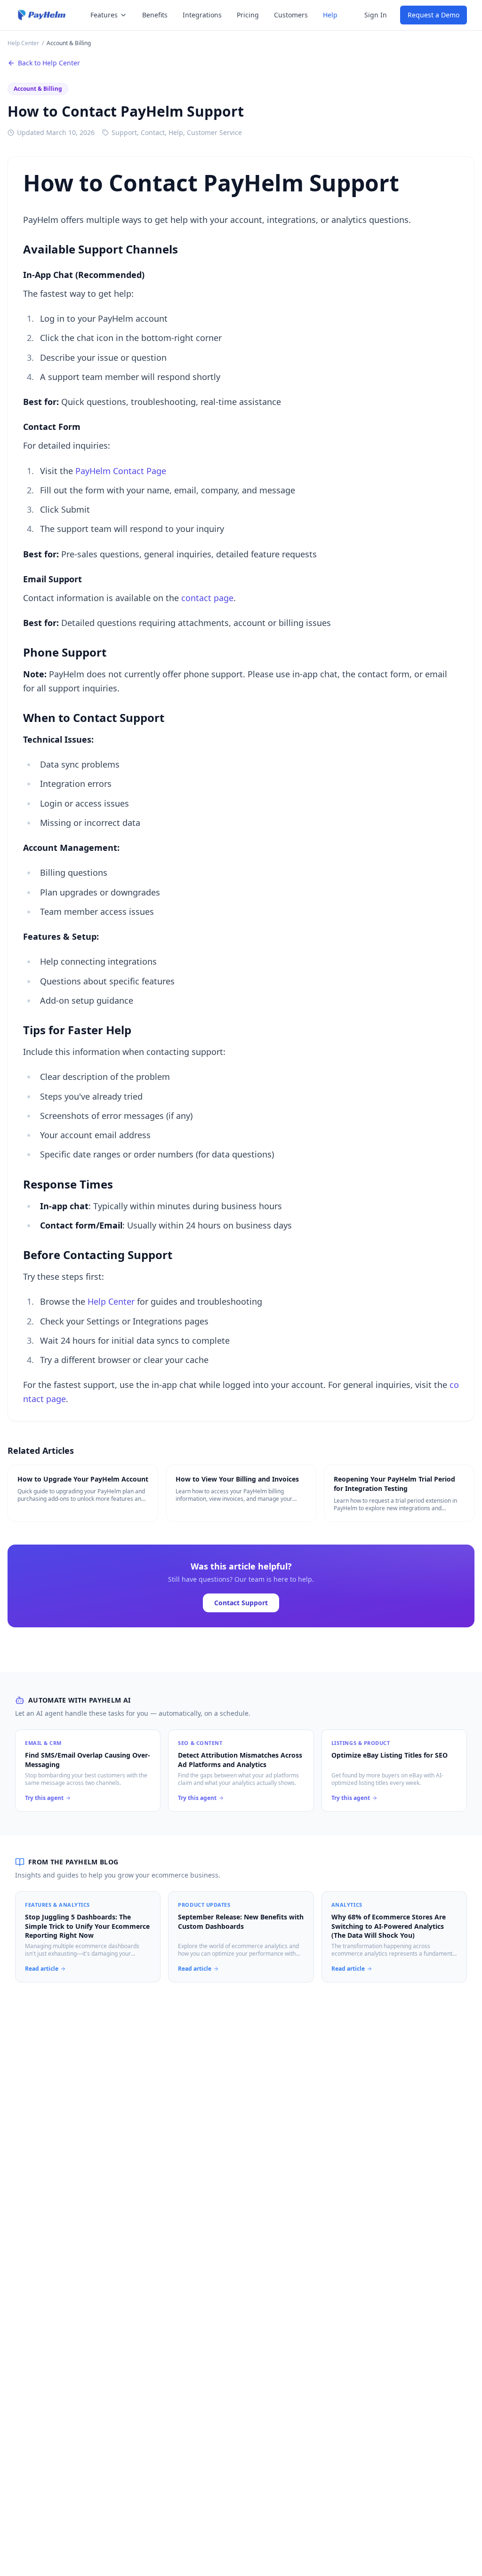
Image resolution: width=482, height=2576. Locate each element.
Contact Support (241, 1603)
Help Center (23, 43)
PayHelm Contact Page (121, 471)
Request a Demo (434, 15)
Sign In (376, 15)
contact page (207, 598)
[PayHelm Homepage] (42, 15)
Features (104, 15)
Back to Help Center (49, 63)
